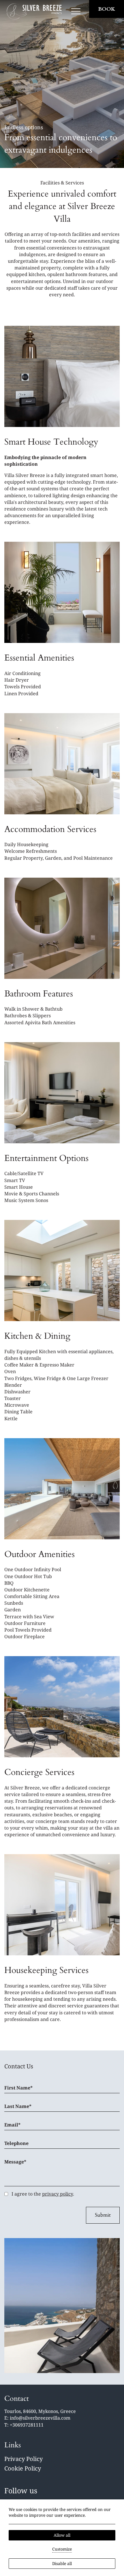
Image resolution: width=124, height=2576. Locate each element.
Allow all (62, 2535)
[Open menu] (76, 12)
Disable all (62, 2563)
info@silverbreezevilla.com (40, 2418)
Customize (62, 2549)
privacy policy (58, 2194)
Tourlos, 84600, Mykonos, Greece (40, 2411)
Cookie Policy (23, 2468)
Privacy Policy (24, 2459)
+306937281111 (27, 2425)
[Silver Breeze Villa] (34, 12)
